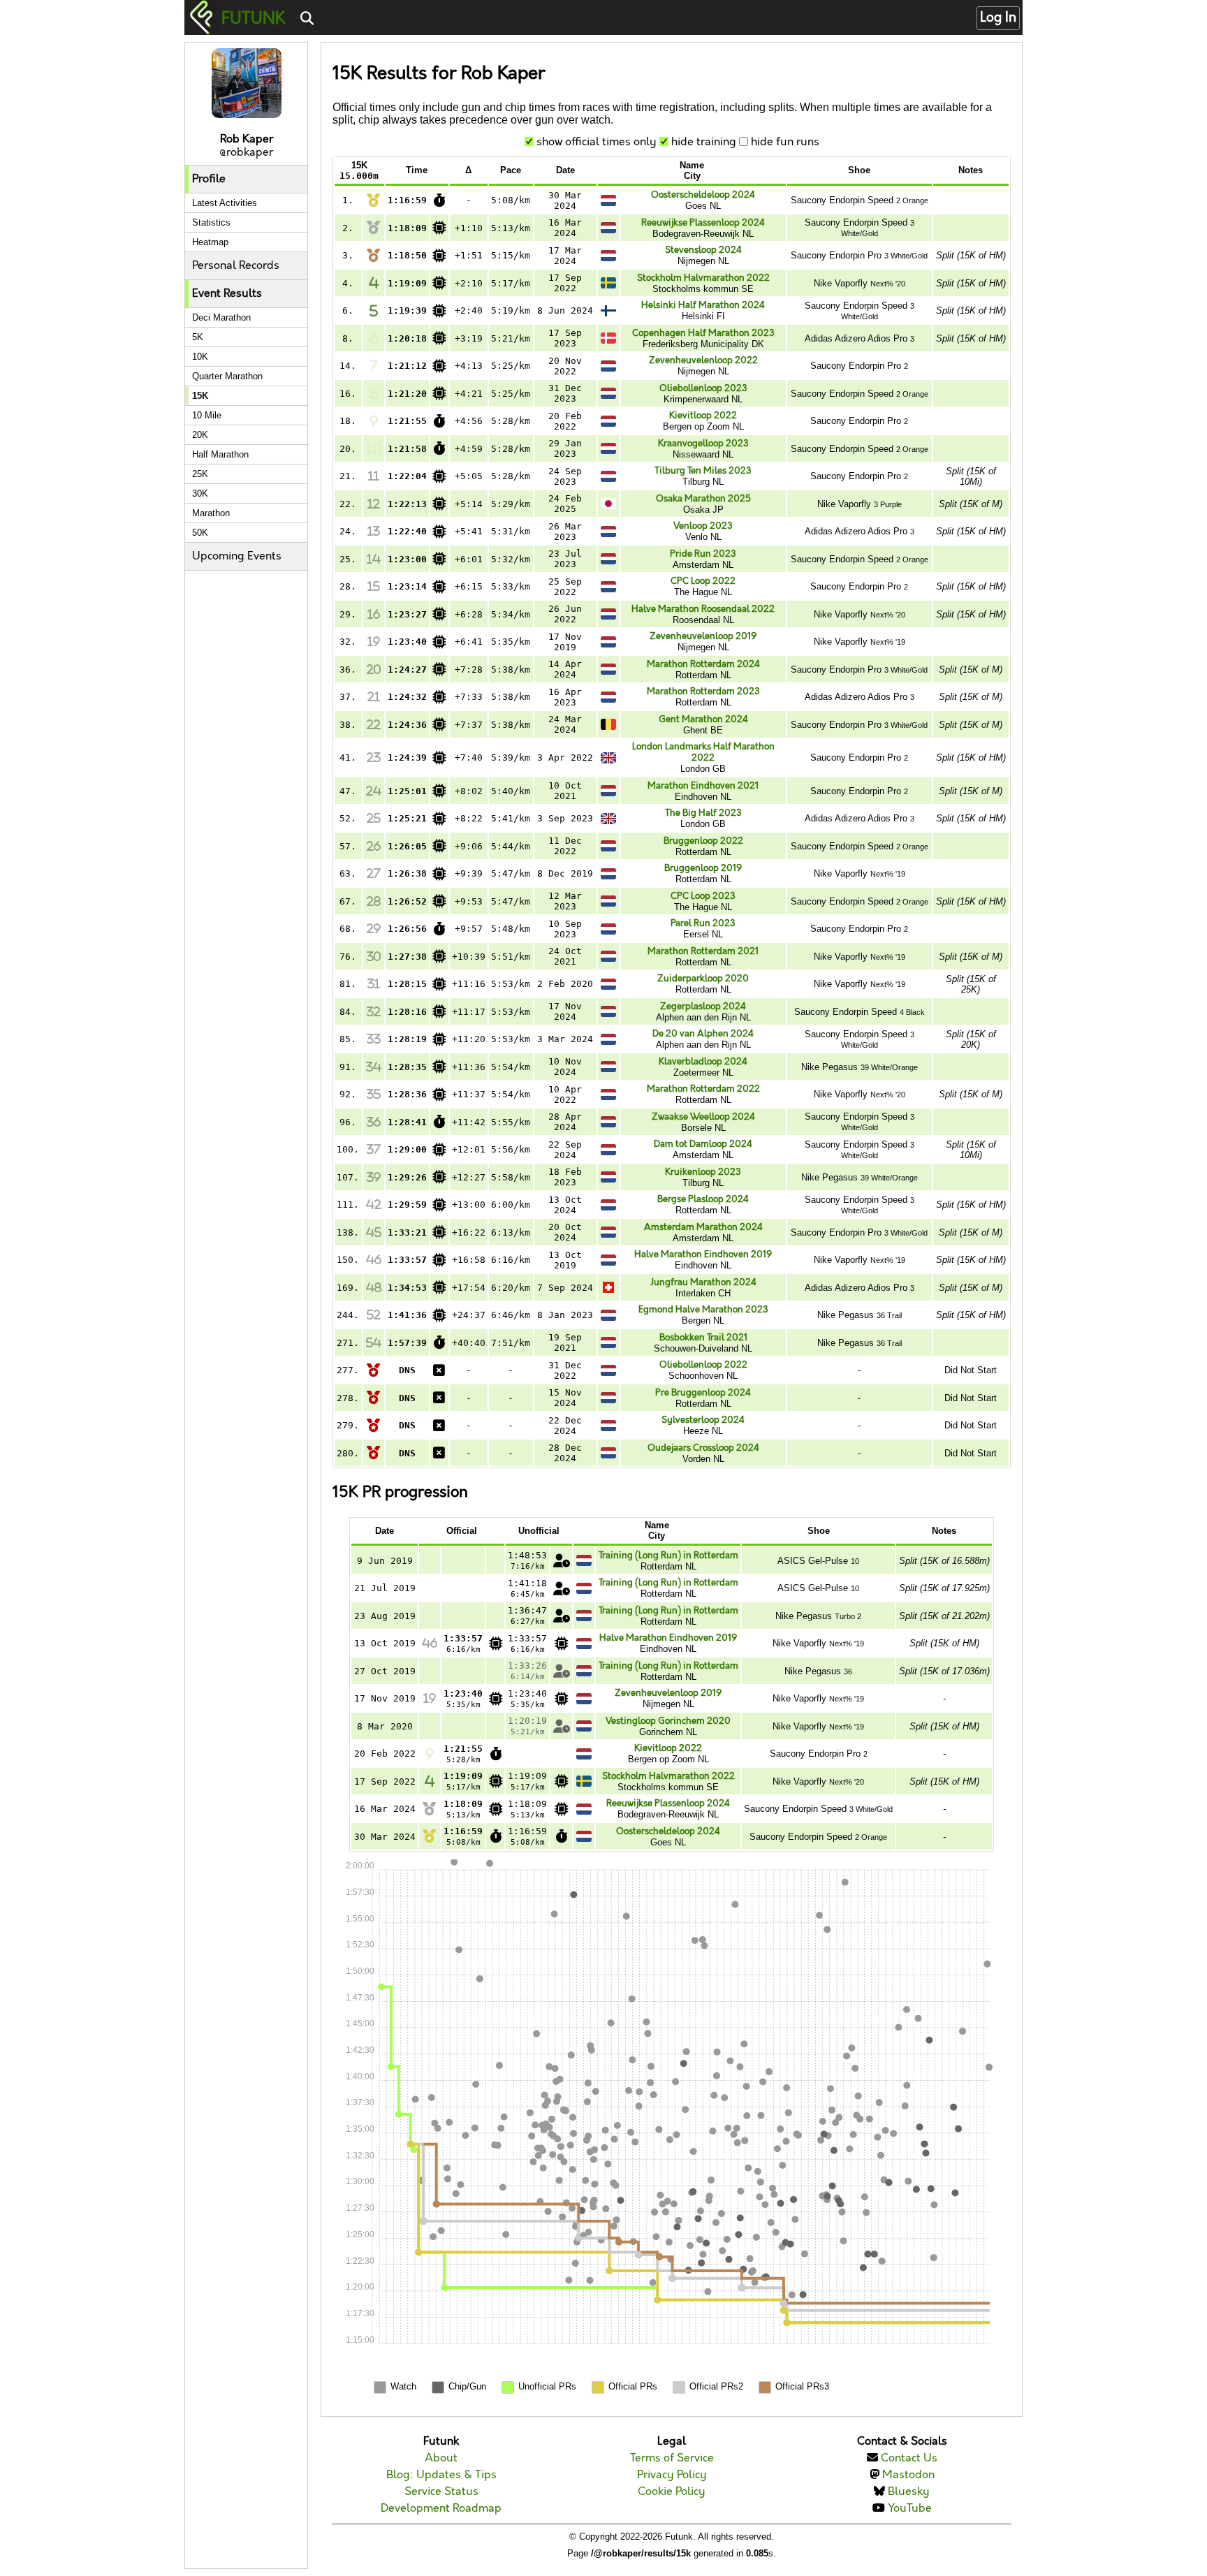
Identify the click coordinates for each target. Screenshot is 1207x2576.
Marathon (211, 513)
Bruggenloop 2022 (703, 841)
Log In (998, 18)
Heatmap (210, 242)
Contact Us (909, 2458)
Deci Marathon (221, 317)
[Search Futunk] (307, 19)
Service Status (441, 2492)
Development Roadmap (441, 2509)
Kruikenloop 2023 (703, 1172)
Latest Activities (225, 203)
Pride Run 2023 (703, 554)
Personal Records (236, 266)
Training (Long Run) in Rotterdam (668, 1556)
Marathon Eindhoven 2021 (703, 786)
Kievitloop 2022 (703, 416)
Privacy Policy (672, 2475)
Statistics (211, 222)
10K (200, 357)
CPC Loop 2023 (703, 896)
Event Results (227, 294)
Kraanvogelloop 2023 (703, 444)
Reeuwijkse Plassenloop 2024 (703, 223)
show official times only (597, 142)
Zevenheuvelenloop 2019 (703, 636)
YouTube (910, 2509)
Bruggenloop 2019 (703, 868)
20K (200, 435)
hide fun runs (785, 142)
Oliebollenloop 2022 (703, 1365)
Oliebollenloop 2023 (703, 388)
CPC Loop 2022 (703, 581)
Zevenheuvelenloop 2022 (703, 360)
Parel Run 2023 (703, 923)
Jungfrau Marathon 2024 (703, 1282)
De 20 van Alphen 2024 (703, 1034)
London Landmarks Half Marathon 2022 (703, 752)
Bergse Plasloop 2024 (703, 1199)
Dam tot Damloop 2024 (703, 1144)
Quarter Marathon (227, 376)
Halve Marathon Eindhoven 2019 (703, 1254)
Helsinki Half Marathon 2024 (703, 305)
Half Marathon (220, 454)
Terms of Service (672, 2458)
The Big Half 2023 (703, 813)
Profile (209, 179)
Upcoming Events (237, 556)
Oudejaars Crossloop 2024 (703, 1448)
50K (200, 533)
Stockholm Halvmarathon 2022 (703, 278)
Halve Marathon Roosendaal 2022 (703, 609)
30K (200, 493)
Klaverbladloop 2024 (703, 1062)
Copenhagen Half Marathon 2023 (703, 333)
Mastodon (908, 2475)
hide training (704, 142)
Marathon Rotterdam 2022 (703, 1089)
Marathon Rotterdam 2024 (703, 664)
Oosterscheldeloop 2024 (703, 195)
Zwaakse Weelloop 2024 (703, 1117)
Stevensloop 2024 (703, 250)
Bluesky (909, 2492)
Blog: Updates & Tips (441, 2475)
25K (200, 474)
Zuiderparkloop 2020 (703, 979)
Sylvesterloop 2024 (703, 1420)
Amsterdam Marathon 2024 (703, 1227)
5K (198, 337)
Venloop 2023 (703, 526)
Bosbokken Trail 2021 (703, 1338)
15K (200, 396)
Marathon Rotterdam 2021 (703, 951)
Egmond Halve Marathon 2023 (703, 1310)
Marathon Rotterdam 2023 (703, 691)
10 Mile (207, 415)
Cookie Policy (672, 2492)
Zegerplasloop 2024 (703, 1007)
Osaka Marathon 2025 (703, 499)
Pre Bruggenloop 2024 (703, 1393)
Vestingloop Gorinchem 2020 (668, 1721)
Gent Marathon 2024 (703, 719)
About (441, 2458)
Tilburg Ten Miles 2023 (703, 471)
